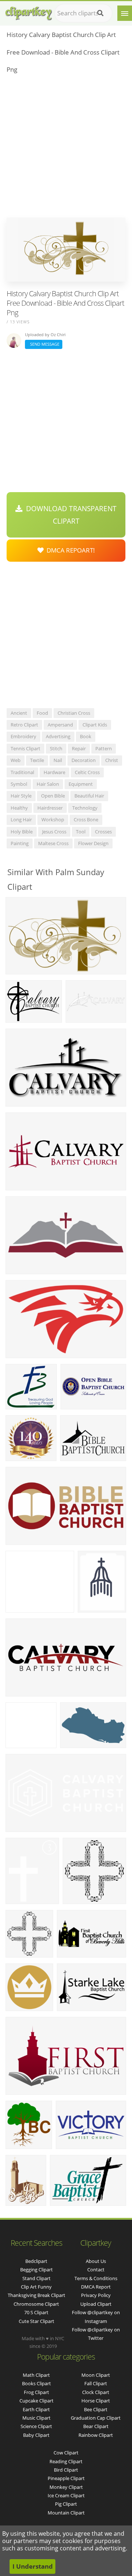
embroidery (23, 736)
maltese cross (53, 843)
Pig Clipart (66, 2504)
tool (81, 832)
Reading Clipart (66, 2461)
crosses (103, 832)
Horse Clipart (96, 2401)
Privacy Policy (96, 2295)
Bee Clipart (96, 2409)
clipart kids (95, 725)
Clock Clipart (96, 2392)
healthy (19, 808)
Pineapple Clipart (66, 2478)
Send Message (44, 344)
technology (85, 808)
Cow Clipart (66, 2453)
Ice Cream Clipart (66, 2495)
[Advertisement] (66, 148)
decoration (84, 760)
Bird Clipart (66, 2470)
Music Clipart (36, 2418)
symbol (19, 784)
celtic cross (87, 772)
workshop (53, 819)
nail (58, 760)
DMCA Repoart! (69, 550)
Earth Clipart (36, 2409)
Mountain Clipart (66, 2513)
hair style (21, 796)
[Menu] (125, 13)
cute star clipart (36, 2321)
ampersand (60, 725)
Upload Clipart (96, 2304)
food (42, 713)
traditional (22, 772)
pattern (104, 748)
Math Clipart (36, 2375)
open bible (53, 796)
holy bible (22, 832)
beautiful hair (89, 796)
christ (112, 760)
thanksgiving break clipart (36, 2295)
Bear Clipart (96, 2426)
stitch (56, 748)
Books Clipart (36, 2383)
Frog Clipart (36, 2392)
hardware (54, 772)
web (16, 760)
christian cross (74, 713)
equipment (81, 784)
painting (20, 843)
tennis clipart (25, 748)
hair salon (48, 784)
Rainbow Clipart (96, 2435)
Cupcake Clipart (36, 2401)
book (86, 736)
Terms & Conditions (96, 2278)
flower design (93, 843)
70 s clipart (36, 2312)
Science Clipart (36, 2426)
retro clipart (24, 725)
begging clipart (36, 2270)
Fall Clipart (96, 2383)
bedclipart (36, 2261)
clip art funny (36, 2287)
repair (79, 748)
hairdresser (50, 808)
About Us (96, 2261)
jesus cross (54, 832)
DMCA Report (96, 2287)
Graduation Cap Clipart (96, 2418)
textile (37, 760)
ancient (19, 713)
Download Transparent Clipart (69, 515)
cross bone (86, 819)
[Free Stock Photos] (28, 12)
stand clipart (36, 2278)
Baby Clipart (36, 2435)
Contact (96, 2270)
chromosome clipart (36, 2304)
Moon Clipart (96, 2375)
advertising (58, 736)
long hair (21, 819)
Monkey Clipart (66, 2487)
